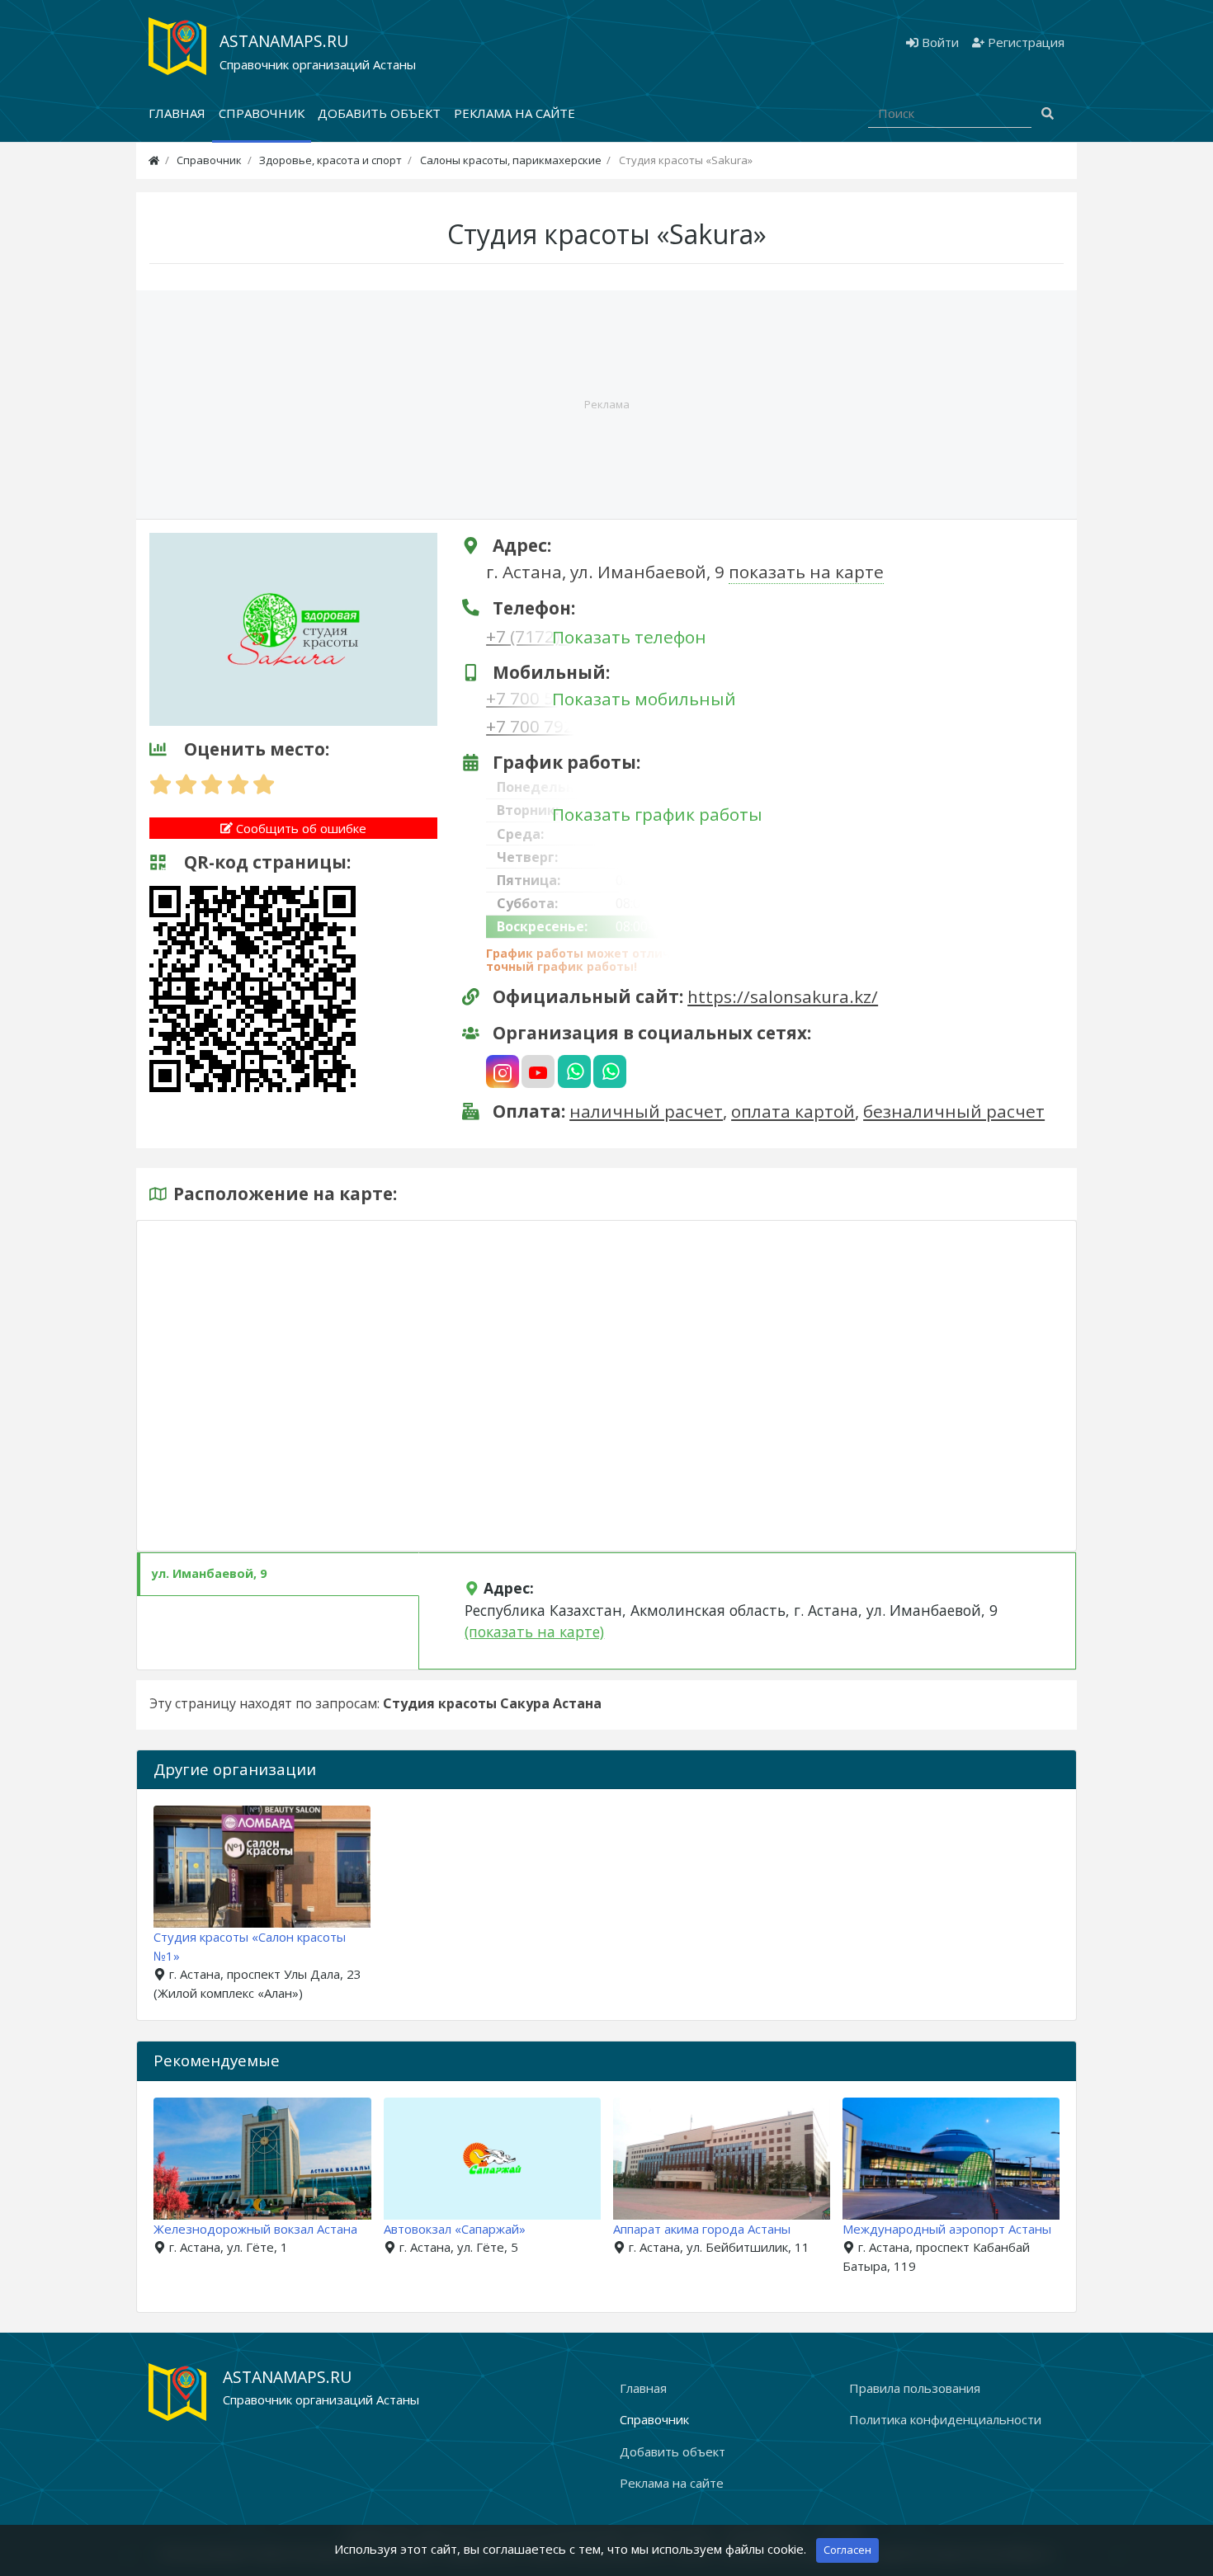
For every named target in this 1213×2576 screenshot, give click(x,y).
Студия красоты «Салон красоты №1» (250, 1946)
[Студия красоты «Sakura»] (293, 628)
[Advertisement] (606, 405)
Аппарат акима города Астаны (702, 2229)
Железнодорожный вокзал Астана (255, 2229)
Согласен (847, 2550)
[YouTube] (538, 1071)
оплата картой (793, 1111)
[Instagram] (503, 1071)
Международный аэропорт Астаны (947, 2229)
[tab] (278, 1574)
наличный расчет (646, 1111)
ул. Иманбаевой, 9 (209, 1573)
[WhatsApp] (574, 1071)
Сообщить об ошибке (300, 828)
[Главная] (154, 160)
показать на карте (806, 572)
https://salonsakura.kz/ (783, 996)
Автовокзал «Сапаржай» (455, 2229)
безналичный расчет (954, 1111)
